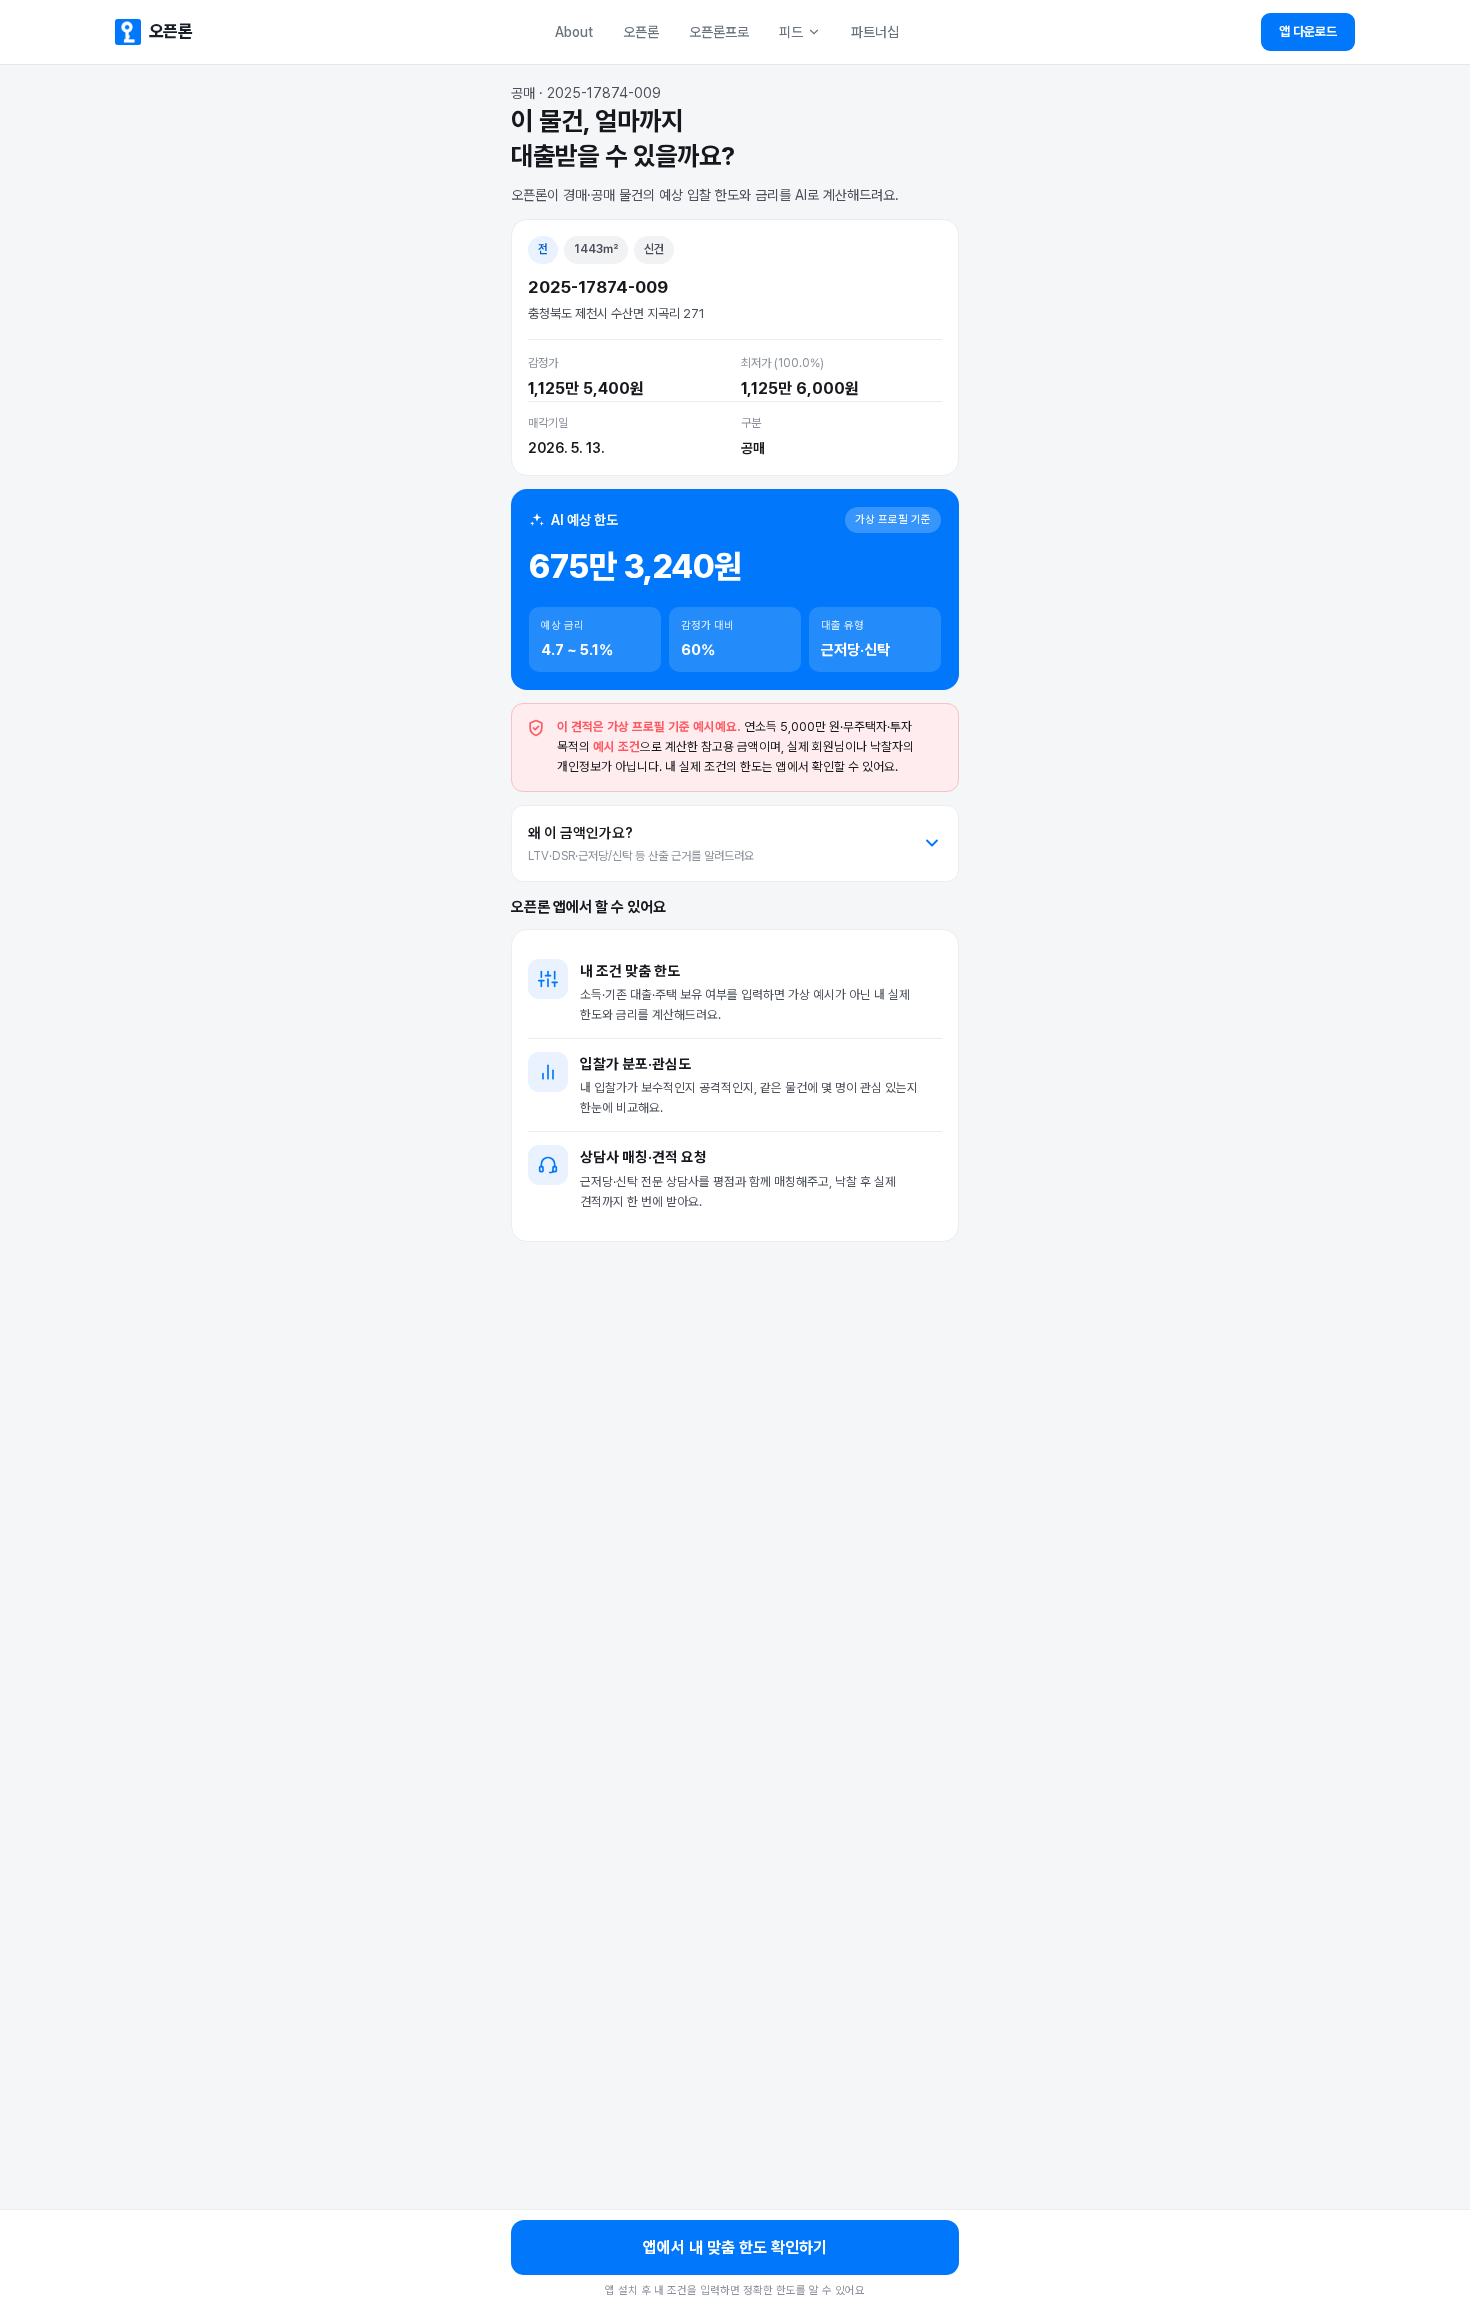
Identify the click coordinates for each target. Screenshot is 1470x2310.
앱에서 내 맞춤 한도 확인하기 (735, 2247)
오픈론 (641, 32)
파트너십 (875, 32)
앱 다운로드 (1308, 31)
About (574, 32)
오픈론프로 (719, 32)
